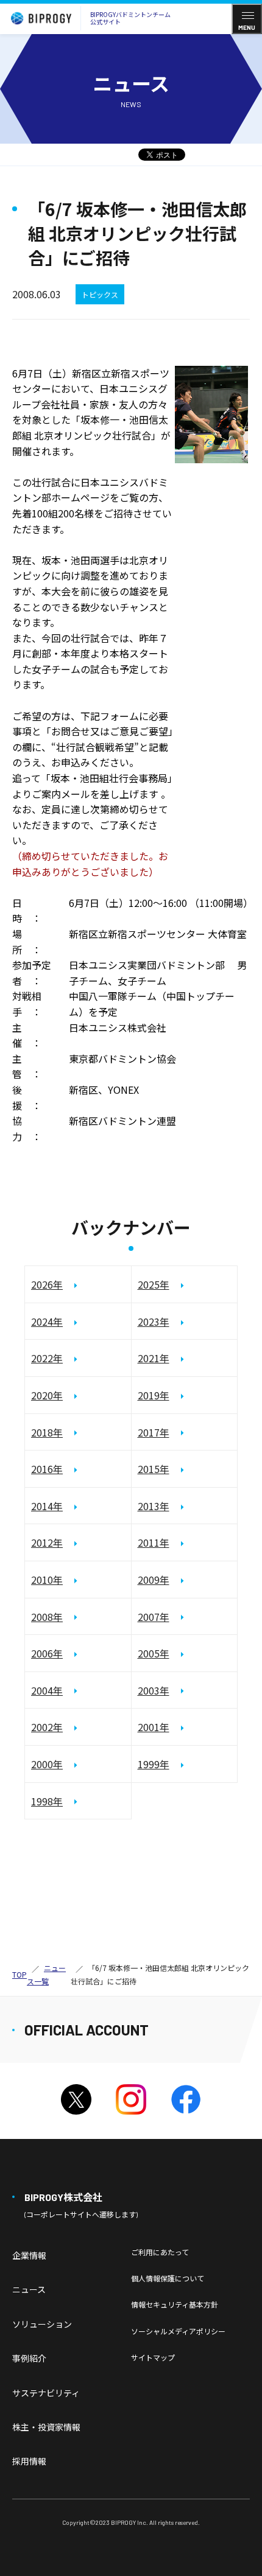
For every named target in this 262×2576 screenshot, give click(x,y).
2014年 (47, 1506)
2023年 (154, 1321)
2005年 (154, 1653)
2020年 (47, 1395)
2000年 (47, 1764)
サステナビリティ (46, 2393)
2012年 (47, 1542)
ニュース (29, 2289)
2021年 (154, 1358)
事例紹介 (29, 2358)
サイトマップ (153, 2357)
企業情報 (29, 2255)
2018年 (47, 1432)
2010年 (47, 1580)
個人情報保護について (168, 2278)
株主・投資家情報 (46, 2427)
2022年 (47, 1358)
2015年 (154, 1469)
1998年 (47, 1801)
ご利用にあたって (160, 2252)
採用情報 (29, 2461)
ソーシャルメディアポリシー (178, 2331)
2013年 (154, 1506)
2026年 (47, 1284)
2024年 (47, 1321)
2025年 (154, 1284)
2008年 (47, 1617)
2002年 (47, 1727)
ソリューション (42, 2324)
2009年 (154, 1580)
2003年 (154, 1690)
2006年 (47, 1653)
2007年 (154, 1617)
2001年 (154, 1727)
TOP (19, 1974)
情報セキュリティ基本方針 (175, 2304)
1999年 (154, 1764)
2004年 (47, 1690)
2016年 (47, 1469)
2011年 (154, 1542)
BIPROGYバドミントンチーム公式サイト (130, 18)
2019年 (154, 1395)
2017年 (154, 1432)
